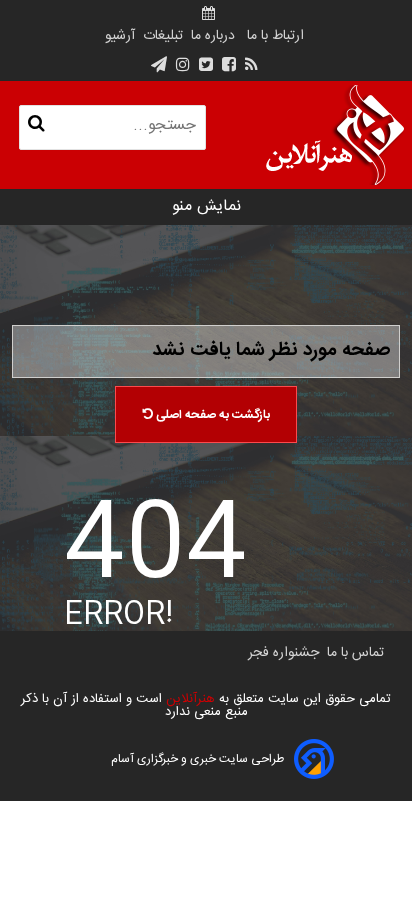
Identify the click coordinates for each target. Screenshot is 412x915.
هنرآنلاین (188, 699)
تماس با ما (355, 653)
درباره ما (213, 36)
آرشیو (120, 36)
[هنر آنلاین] (335, 135)
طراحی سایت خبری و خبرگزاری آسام (197, 759)
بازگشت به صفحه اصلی (211, 415)
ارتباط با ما (275, 36)
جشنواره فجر (283, 653)
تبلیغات (161, 36)
